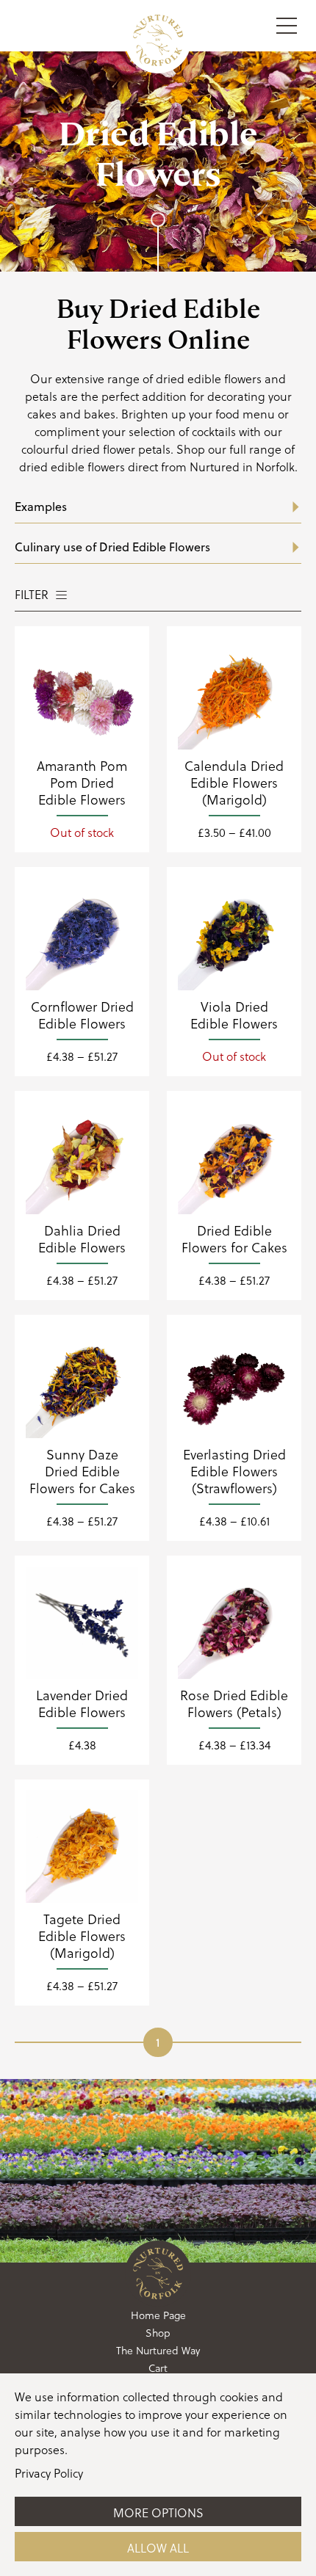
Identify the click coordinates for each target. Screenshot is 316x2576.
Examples (41, 507)
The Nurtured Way (158, 2350)
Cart (158, 2368)
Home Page (158, 2315)
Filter (32, 594)
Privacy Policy (49, 2473)
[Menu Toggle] (287, 26)
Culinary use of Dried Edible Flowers (112, 547)
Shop (158, 2333)
